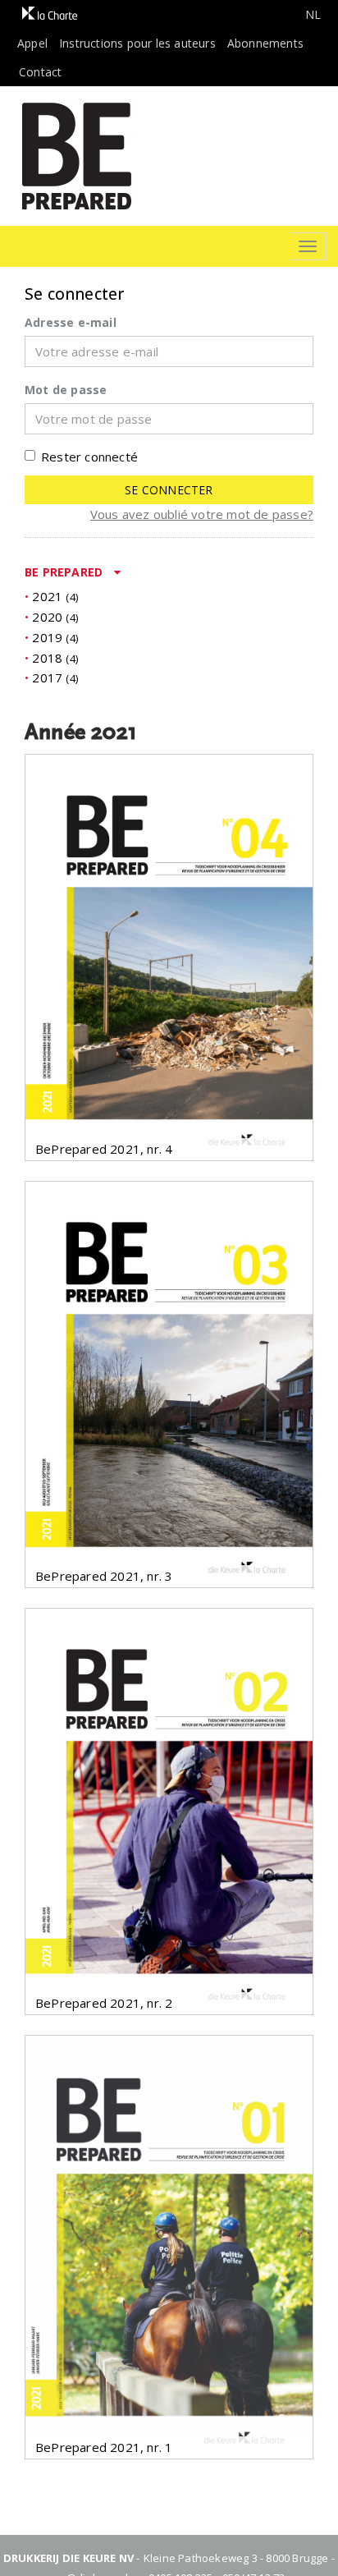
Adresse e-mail (71, 322)
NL (313, 14)
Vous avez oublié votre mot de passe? (202, 514)
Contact (40, 72)
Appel (32, 43)
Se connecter (169, 490)
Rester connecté (89, 457)
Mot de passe (66, 390)
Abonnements (265, 43)
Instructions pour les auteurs (137, 43)
